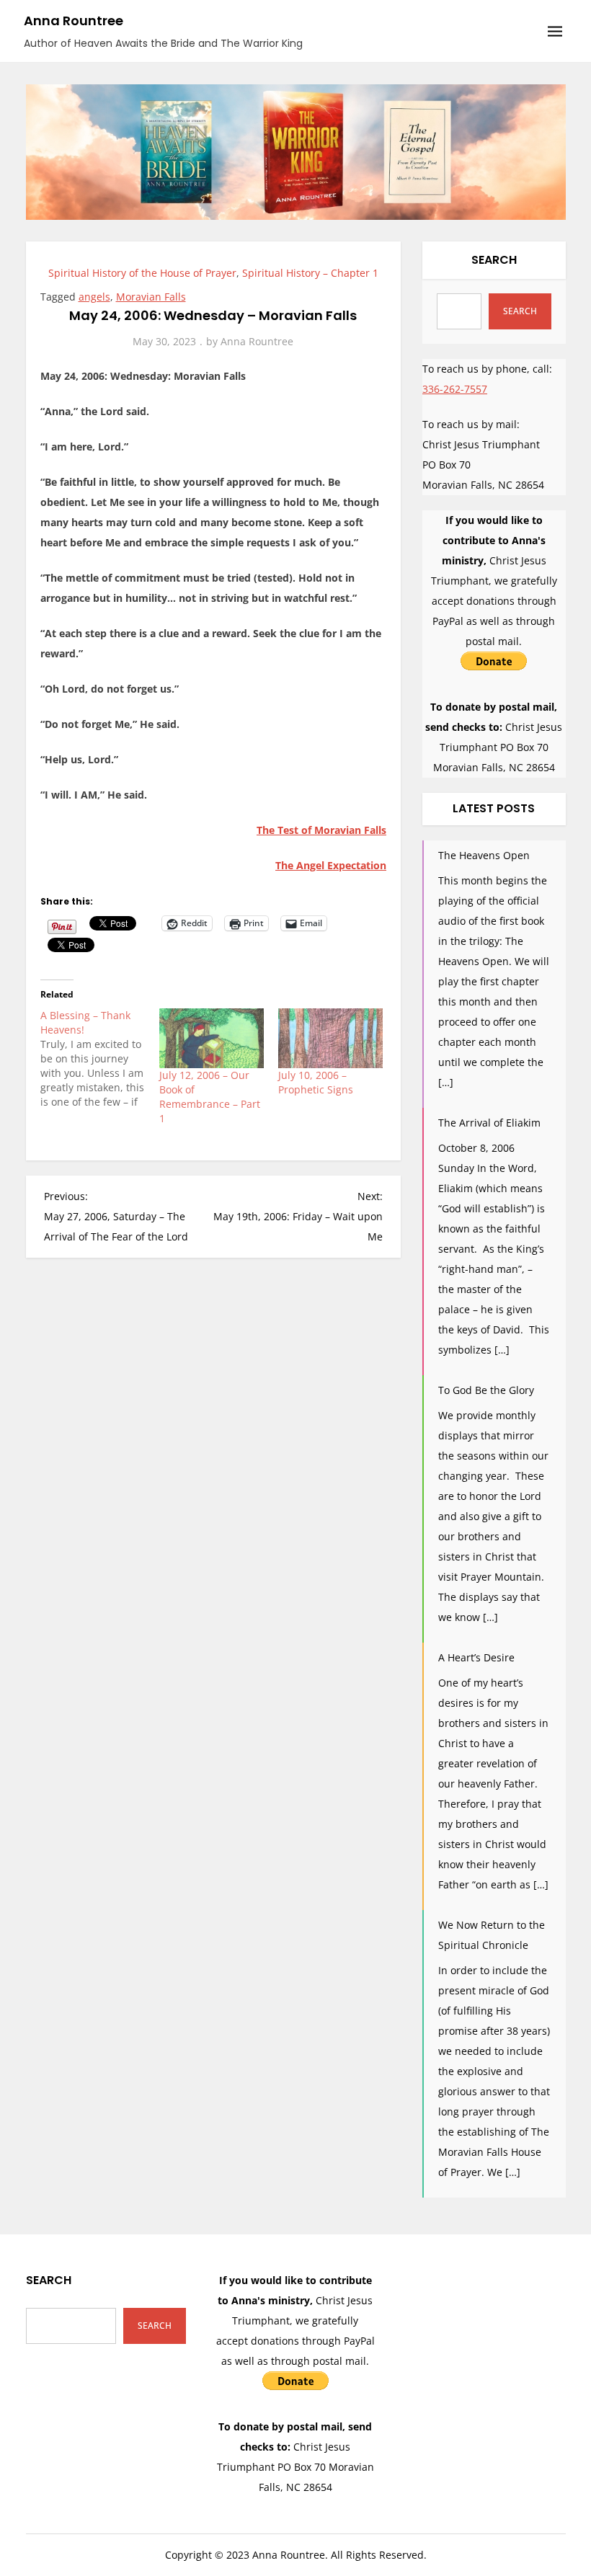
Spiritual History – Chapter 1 (310, 273)
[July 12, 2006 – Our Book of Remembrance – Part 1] (212, 1038)
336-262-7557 (455, 389)
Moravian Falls (151, 297)
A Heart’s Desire (476, 1657)
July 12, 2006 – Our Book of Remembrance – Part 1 (210, 1097)
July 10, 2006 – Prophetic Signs (316, 1082)
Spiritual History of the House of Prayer (142, 273)
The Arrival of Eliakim (489, 1123)
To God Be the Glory (486, 1390)
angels (94, 297)
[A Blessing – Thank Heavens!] (100, 1059)
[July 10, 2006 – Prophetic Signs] (330, 1038)
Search (494, 260)
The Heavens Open (484, 855)
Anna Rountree (74, 21)
